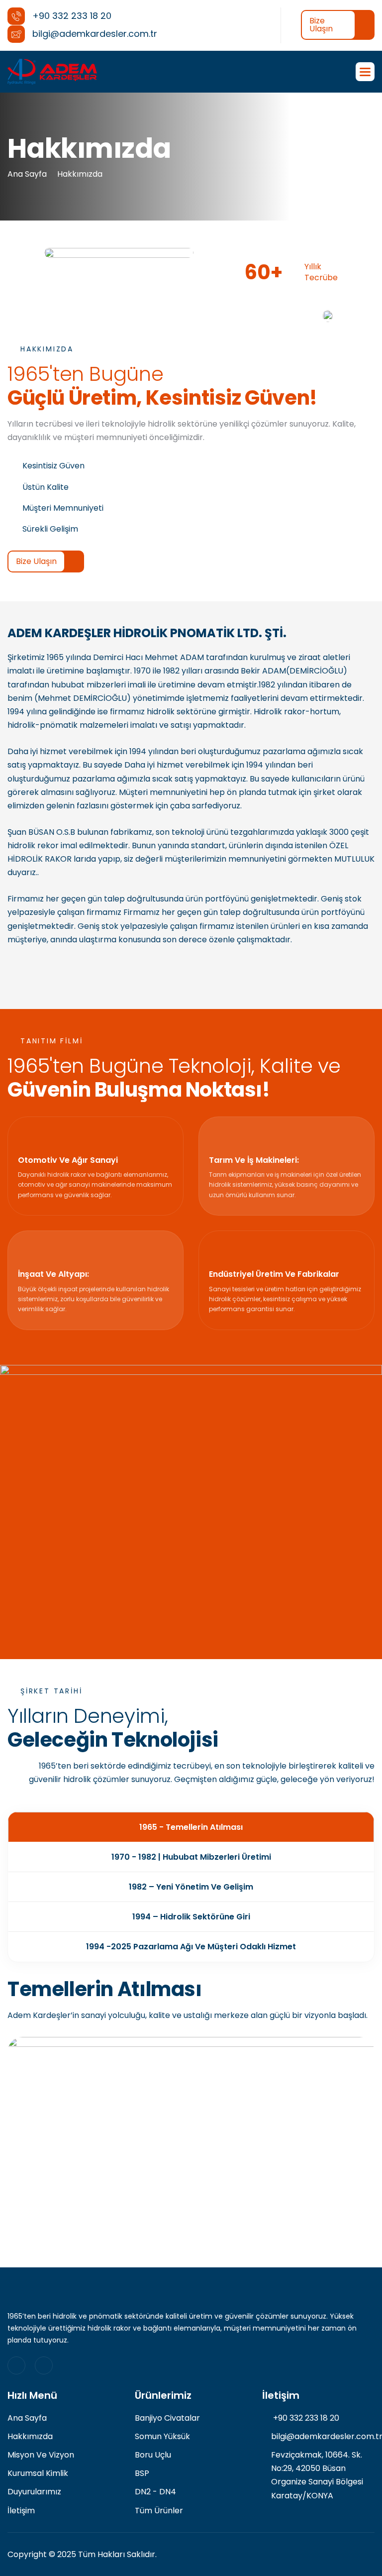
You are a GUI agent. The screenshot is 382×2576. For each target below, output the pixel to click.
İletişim (21, 2511)
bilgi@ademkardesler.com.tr (323, 2436)
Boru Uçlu (153, 2455)
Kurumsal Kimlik (38, 2473)
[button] (365, 72)
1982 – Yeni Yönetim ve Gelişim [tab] (191, 1887)
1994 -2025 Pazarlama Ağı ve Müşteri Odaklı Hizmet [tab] (191, 1947)
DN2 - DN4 (155, 2492)
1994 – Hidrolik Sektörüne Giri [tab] (191, 1917)
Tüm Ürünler (159, 2511)
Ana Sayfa (27, 174)
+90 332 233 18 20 (305, 2418)
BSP (142, 2473)
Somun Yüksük (162, 2436)
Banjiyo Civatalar (167, 2418)
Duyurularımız (34, 2492)
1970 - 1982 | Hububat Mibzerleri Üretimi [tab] (191, 1857)
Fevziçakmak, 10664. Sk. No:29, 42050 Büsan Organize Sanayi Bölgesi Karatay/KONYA (317, 2475)
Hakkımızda (80, 174)
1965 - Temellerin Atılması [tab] (191, 1827)
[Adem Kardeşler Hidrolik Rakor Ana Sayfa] (52, 72)
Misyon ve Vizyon (41, 2455)
